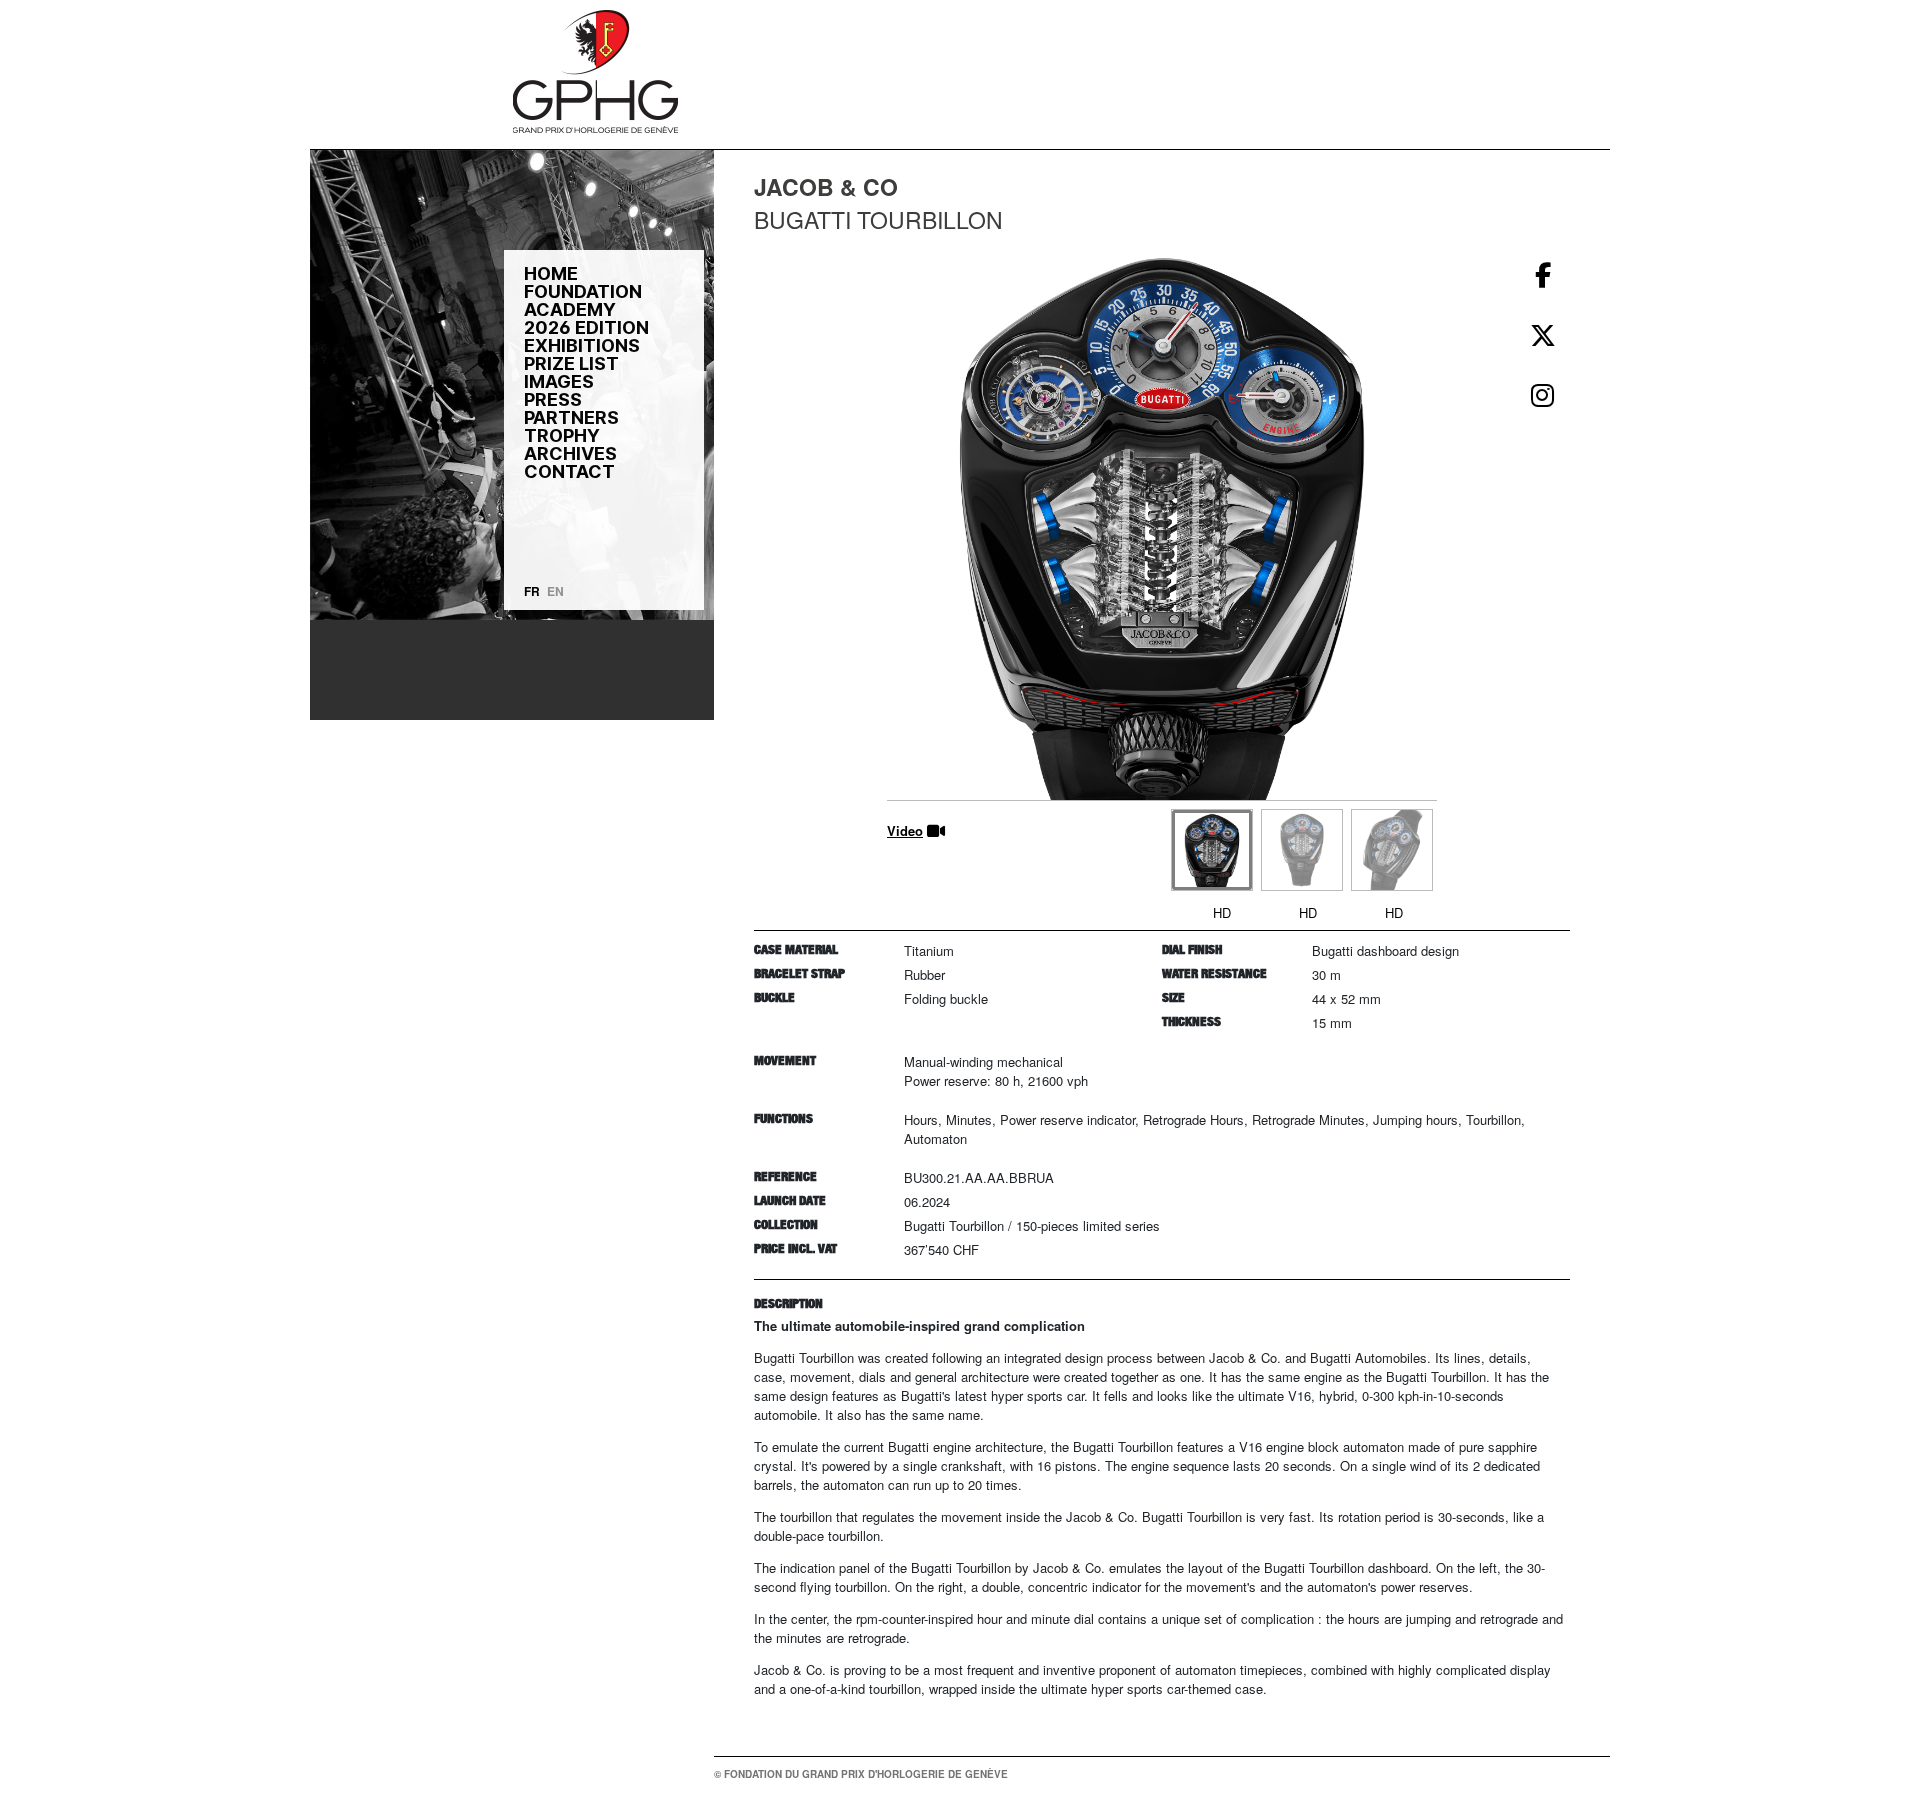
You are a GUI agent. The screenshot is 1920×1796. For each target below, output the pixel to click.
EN (555, 591)
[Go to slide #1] (1212, 850)
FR (532, 591)
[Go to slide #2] (1302, 850)
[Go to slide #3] (1392, 850)
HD (1222, 912)
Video (905, 830)
